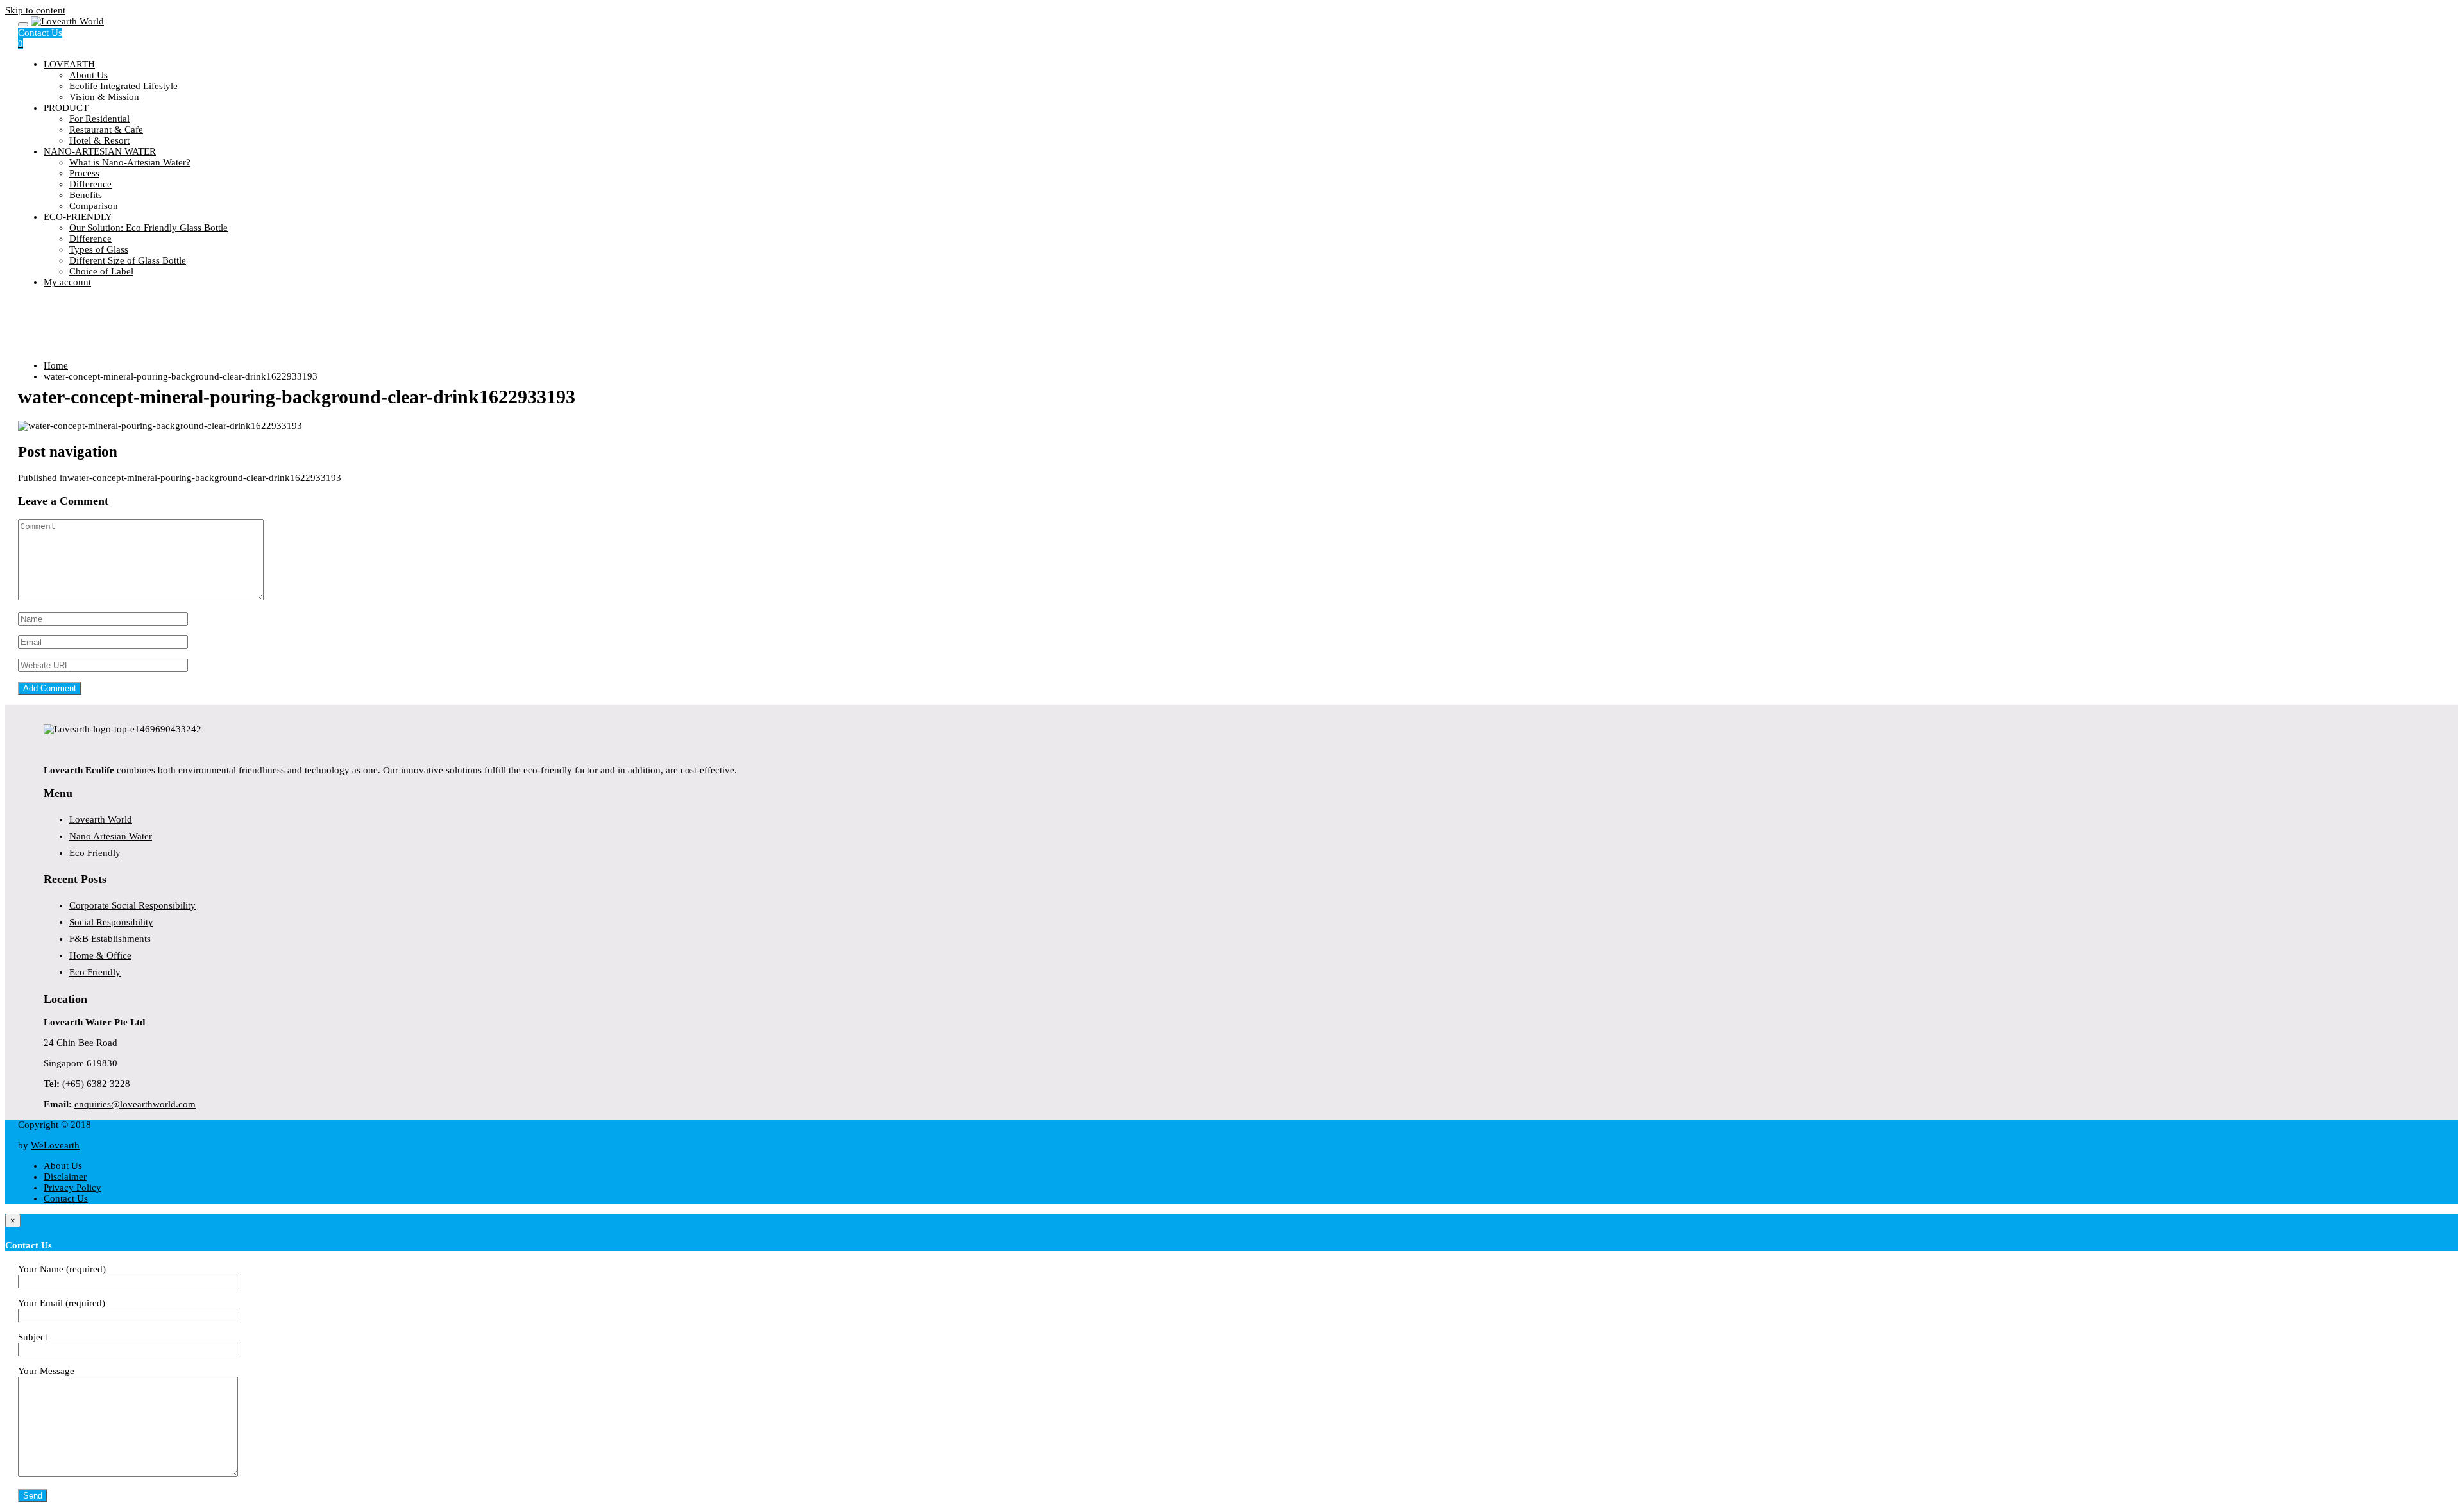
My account (67, 282)
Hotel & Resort (99, 140)
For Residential (99, 119)
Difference (90, 184)
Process (84, 173)
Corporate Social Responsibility (132, 905)
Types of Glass (99, 249)
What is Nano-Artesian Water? (130, 162)
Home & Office (100, 955)
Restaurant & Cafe (106, 130)
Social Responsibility (111, 922)
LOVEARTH (69, 64)
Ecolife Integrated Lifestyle (123, 86)
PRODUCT (66, 108)
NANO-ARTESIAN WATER (100, 151)
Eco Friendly (95, 853)
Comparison (94, 206)
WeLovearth (55, 1145)
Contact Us (40, 33)
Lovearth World (101, 819)
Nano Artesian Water (111, 836)
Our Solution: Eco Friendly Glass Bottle (148, 228)
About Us (89, 75)
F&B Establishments (110, 939)
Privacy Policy (72, 1188)
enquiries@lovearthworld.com (135, 1104)
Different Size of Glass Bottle (128, 260)
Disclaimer (65, 1177)
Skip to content (35, 10)
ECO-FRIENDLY (78, 217)
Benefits (86, 195)
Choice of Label (101, 271)
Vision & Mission (104, 97)
